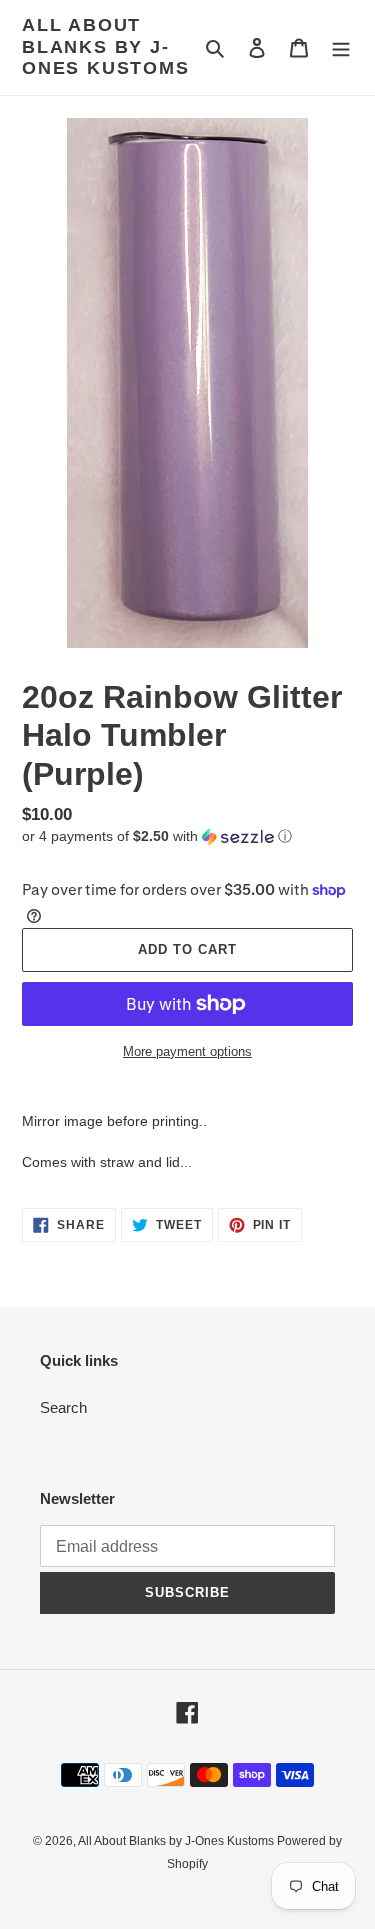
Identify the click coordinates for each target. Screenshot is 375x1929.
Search (63, 1407)
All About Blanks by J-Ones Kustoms (106, 46)
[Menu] (341, 47)
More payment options (187, 1051)
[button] (157, 836)
